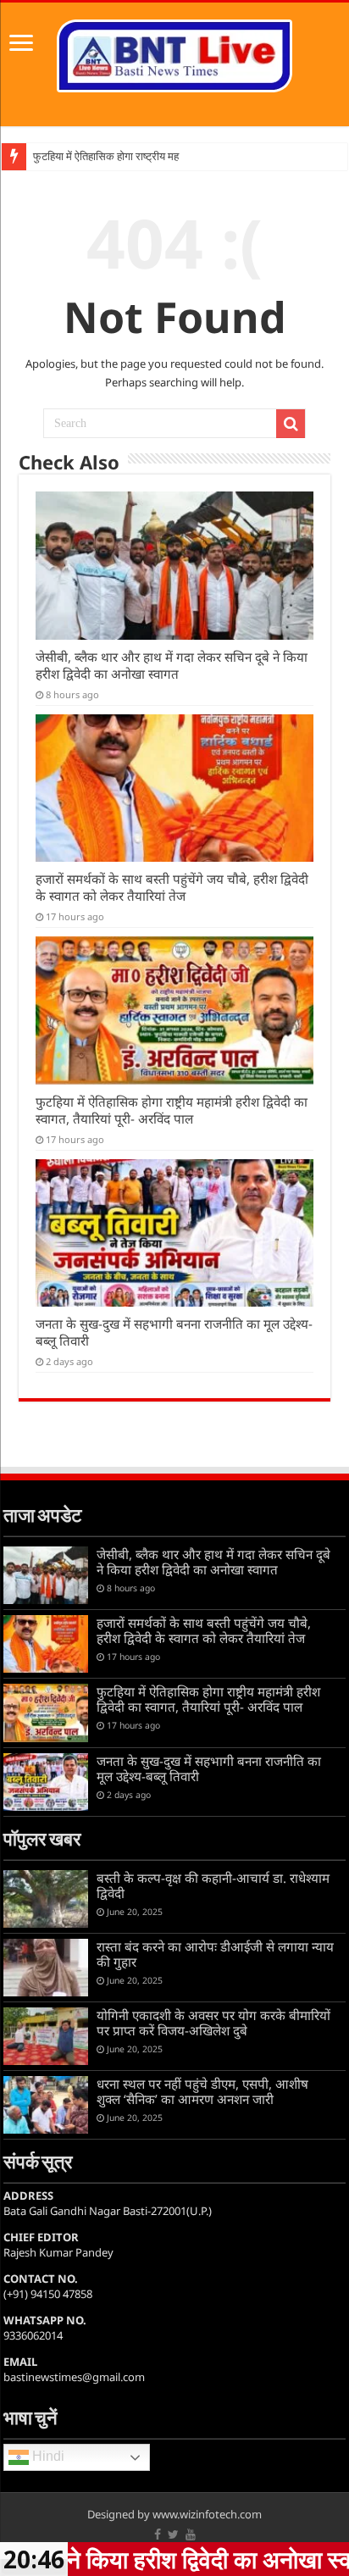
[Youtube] (191, 2534)
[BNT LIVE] (174, 53)
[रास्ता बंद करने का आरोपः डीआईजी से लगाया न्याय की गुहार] (46, 1968)
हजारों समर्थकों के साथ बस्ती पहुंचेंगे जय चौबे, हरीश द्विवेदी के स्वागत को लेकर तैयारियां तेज (172, 887)
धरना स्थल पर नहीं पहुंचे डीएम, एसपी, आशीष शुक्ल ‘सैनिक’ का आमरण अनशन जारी (202, 2091)
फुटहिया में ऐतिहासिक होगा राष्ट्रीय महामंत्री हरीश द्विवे (136, 156)
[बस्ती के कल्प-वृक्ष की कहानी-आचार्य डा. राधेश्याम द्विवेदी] (46, 1899)
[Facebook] (158, 2534)
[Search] (291, 424)
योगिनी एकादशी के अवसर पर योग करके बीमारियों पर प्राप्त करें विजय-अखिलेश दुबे (213, 2023)
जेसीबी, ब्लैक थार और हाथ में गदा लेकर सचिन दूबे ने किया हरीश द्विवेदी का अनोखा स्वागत (172, 665)
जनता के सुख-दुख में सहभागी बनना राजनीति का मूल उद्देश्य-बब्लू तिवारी (209, 1768)
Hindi (47, 2457)
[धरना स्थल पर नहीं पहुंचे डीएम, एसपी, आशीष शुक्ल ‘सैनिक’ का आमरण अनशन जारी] (46, 2105)
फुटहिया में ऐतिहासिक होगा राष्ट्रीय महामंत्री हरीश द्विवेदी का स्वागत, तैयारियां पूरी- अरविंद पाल (172, 1110)
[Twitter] (173, 2534)
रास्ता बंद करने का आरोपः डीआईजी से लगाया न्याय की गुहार (215, 1954)
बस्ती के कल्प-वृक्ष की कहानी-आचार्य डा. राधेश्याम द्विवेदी (213, 1885)
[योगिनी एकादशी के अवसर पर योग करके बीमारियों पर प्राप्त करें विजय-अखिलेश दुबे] (46, 2036)
